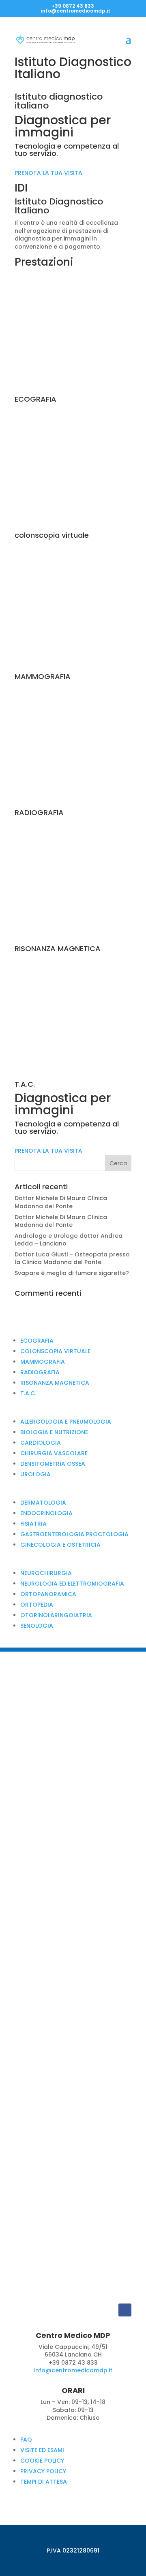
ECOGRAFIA (37, 1341)
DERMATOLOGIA (43, 1503)
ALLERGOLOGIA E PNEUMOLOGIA (66, 1422)
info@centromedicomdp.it (73, 2370)
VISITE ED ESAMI (42, 2450)
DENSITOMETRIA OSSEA (53, 1464)
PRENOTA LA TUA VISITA (48, 173)
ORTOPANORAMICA (48, 1594)
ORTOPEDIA (37, 1605)
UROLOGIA (35, 1474)
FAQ (26, 2440)
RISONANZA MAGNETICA (55, 1383)
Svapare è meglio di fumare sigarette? (72, 1273)
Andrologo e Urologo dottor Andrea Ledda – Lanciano (69, 1240)
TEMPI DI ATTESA (44, 2482)
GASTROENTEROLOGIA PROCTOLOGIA (74, 1534)
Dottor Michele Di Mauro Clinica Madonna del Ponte (61, 1202)
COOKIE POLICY (42, 2461)
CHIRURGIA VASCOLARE (54, 1453)
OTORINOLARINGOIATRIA (56, 1615)
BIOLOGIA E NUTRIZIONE (54, 1432)
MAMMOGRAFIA (43, 1362)
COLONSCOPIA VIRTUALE (55, 1351)
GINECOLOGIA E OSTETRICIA (60, 1545)
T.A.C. (28, 1393)
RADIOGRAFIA (40, 1372)
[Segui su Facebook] (125, 2310)
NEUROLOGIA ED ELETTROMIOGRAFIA (72, 1584)
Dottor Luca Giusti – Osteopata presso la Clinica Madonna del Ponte (72, 1258)
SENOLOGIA (37, 1626)
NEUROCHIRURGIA (46, 1573)
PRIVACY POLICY (43, 2471)
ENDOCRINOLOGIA (46, 1513)
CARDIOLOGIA (41, 1443)
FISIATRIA (33, 1524)
